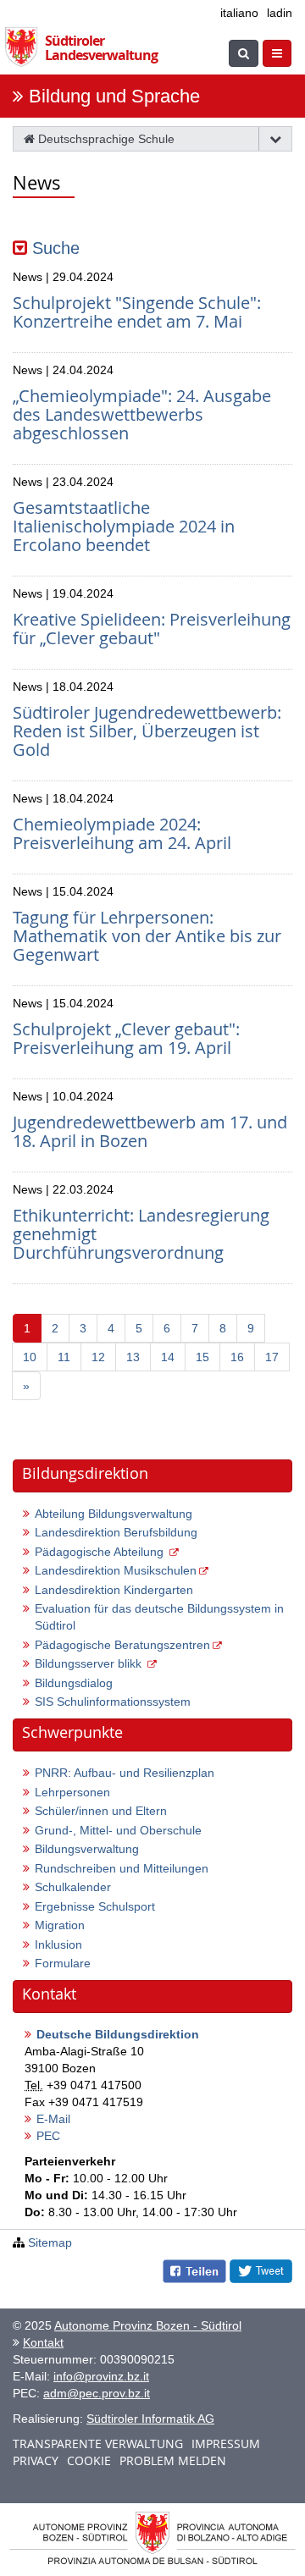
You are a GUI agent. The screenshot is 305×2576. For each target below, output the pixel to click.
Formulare (63, 1963)
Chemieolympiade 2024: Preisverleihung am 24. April (122, 833)
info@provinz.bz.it (101, 2376)
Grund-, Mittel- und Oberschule (118, 1830)
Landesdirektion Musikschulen (116, 1570)
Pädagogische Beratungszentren (122, 1645)
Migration (60, 1925)
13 (133, 1357)
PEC (48, 2136)
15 (202, 1357)
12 (98, 1357)
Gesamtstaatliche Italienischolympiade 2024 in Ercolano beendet (124, 526)
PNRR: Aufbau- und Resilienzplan (125, 1773)
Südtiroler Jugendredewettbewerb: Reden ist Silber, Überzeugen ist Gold (147, 731)
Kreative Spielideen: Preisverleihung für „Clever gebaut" (152, 629)
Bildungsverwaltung (87, 1849)
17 (272, 1357)
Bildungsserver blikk (90, 1663)
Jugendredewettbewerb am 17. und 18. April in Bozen (150, 1131)
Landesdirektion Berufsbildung (116, 1532)
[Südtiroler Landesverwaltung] (25, 43)
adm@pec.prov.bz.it (97, 2393)
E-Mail (53, 2119)
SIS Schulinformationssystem (113, 1702)
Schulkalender (73, 1887)
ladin (280, 13)
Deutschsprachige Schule (105, 139)
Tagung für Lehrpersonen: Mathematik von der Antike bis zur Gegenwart (147, 936)
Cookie (89, 2460)
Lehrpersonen (72, 1792)
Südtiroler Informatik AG (150, 2419)
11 (64, 1357)
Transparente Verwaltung (98, 2444)
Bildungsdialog (74, 1683)
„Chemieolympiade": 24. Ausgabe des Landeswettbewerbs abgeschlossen (142, 414)
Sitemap (50, 2242)
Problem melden (173, 2460)
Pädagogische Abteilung (101, 1552)
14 (168, 1357)
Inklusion (58, 1944)
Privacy (36, 2460)
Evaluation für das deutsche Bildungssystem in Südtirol (159, 1617)
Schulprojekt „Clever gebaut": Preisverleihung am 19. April (126, 1038)
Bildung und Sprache (114, 96)
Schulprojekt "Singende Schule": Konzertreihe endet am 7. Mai (137, 312)
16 (237, 1357)
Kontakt (43, 2342)
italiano (239, 13)
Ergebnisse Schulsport (95, 1906)
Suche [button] (53, 248)
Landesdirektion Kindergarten (114, 1590)
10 (30, 1357)
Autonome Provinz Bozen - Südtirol (148, 2325)
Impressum (226, 2444)
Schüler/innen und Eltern (101, 1811)
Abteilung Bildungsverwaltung (114, 1514)
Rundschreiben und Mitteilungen (122, 1868)
